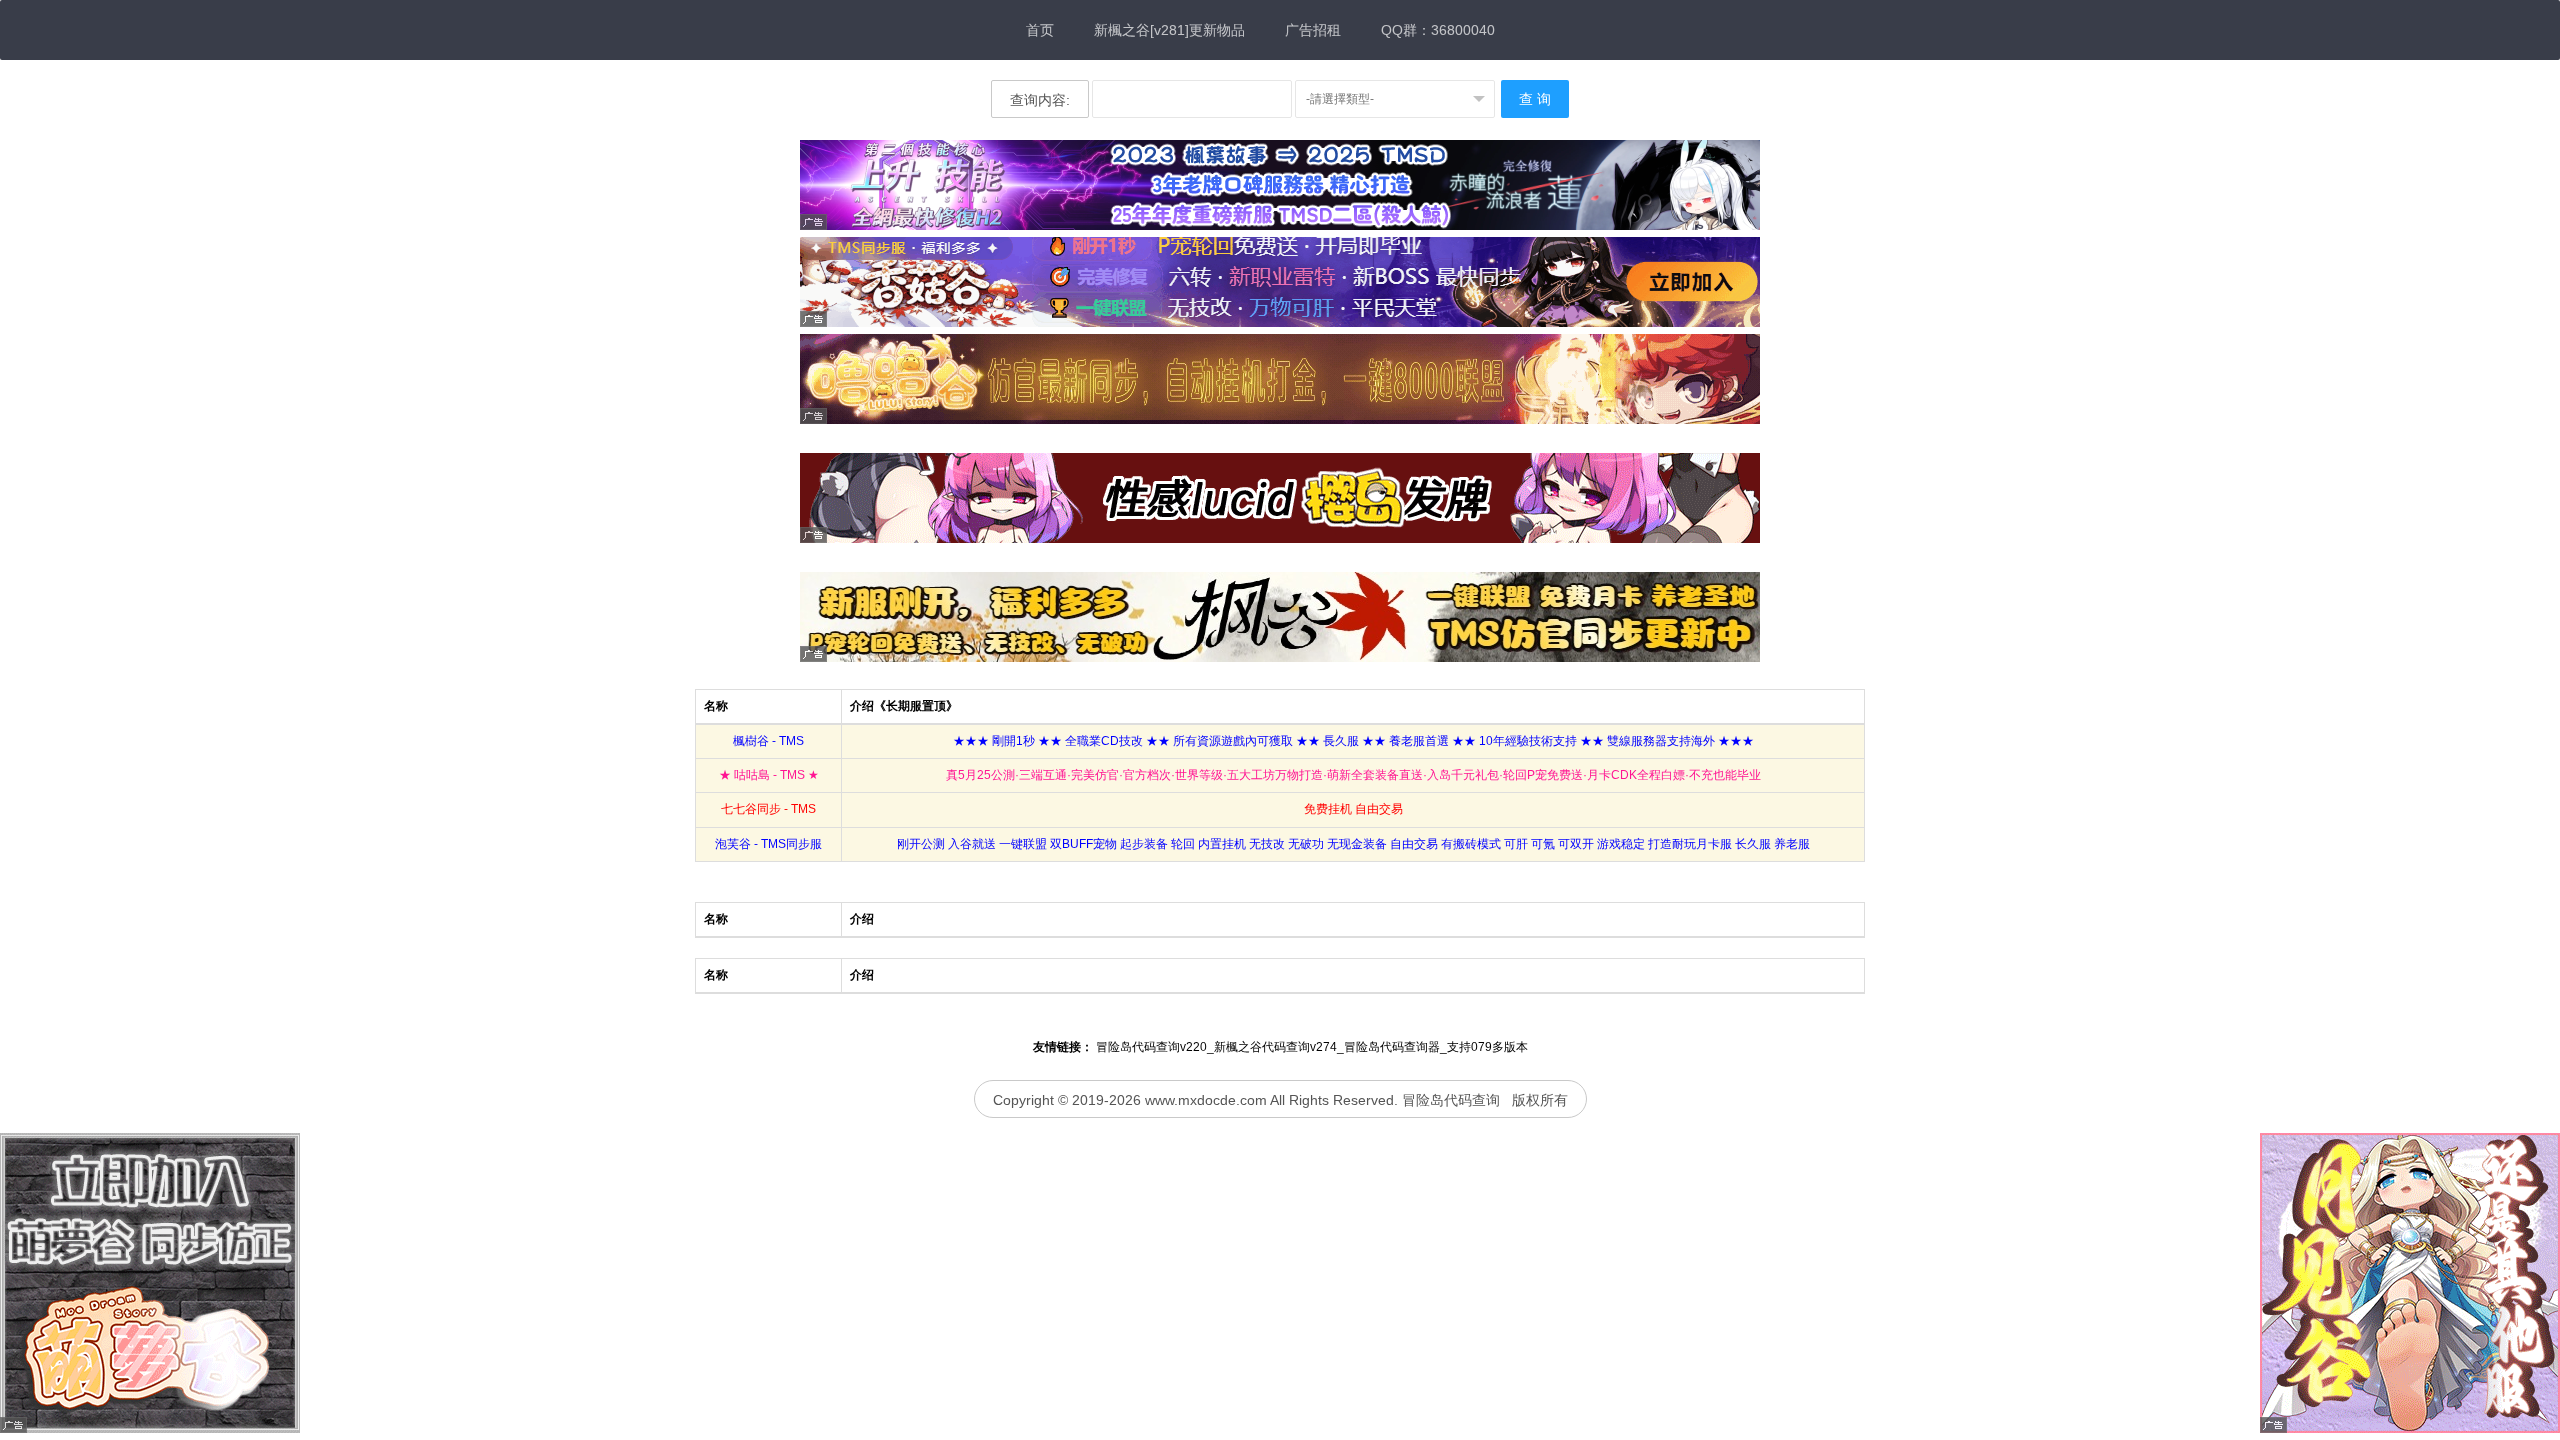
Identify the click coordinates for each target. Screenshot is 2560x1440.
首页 (1040, 30)
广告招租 (1313, 30)
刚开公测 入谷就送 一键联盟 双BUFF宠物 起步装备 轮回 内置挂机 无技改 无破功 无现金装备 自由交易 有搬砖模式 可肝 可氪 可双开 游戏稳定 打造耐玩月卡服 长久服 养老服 (1353, 844)
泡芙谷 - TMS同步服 (768, 844)
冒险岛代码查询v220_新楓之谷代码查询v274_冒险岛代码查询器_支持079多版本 (1312, 1047)
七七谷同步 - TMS (768, 809)
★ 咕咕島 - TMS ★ (769, 775)
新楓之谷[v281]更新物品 (1169, 30)
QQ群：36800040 (1438, 30)
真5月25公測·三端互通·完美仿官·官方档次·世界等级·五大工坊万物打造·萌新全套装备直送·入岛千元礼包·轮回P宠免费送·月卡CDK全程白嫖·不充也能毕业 (1353, 775)
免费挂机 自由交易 (1353, 809)
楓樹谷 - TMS (768, 741)
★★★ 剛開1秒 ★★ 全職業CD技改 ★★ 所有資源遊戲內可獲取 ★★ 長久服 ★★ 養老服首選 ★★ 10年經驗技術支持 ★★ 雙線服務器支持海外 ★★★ (1353, 741)
